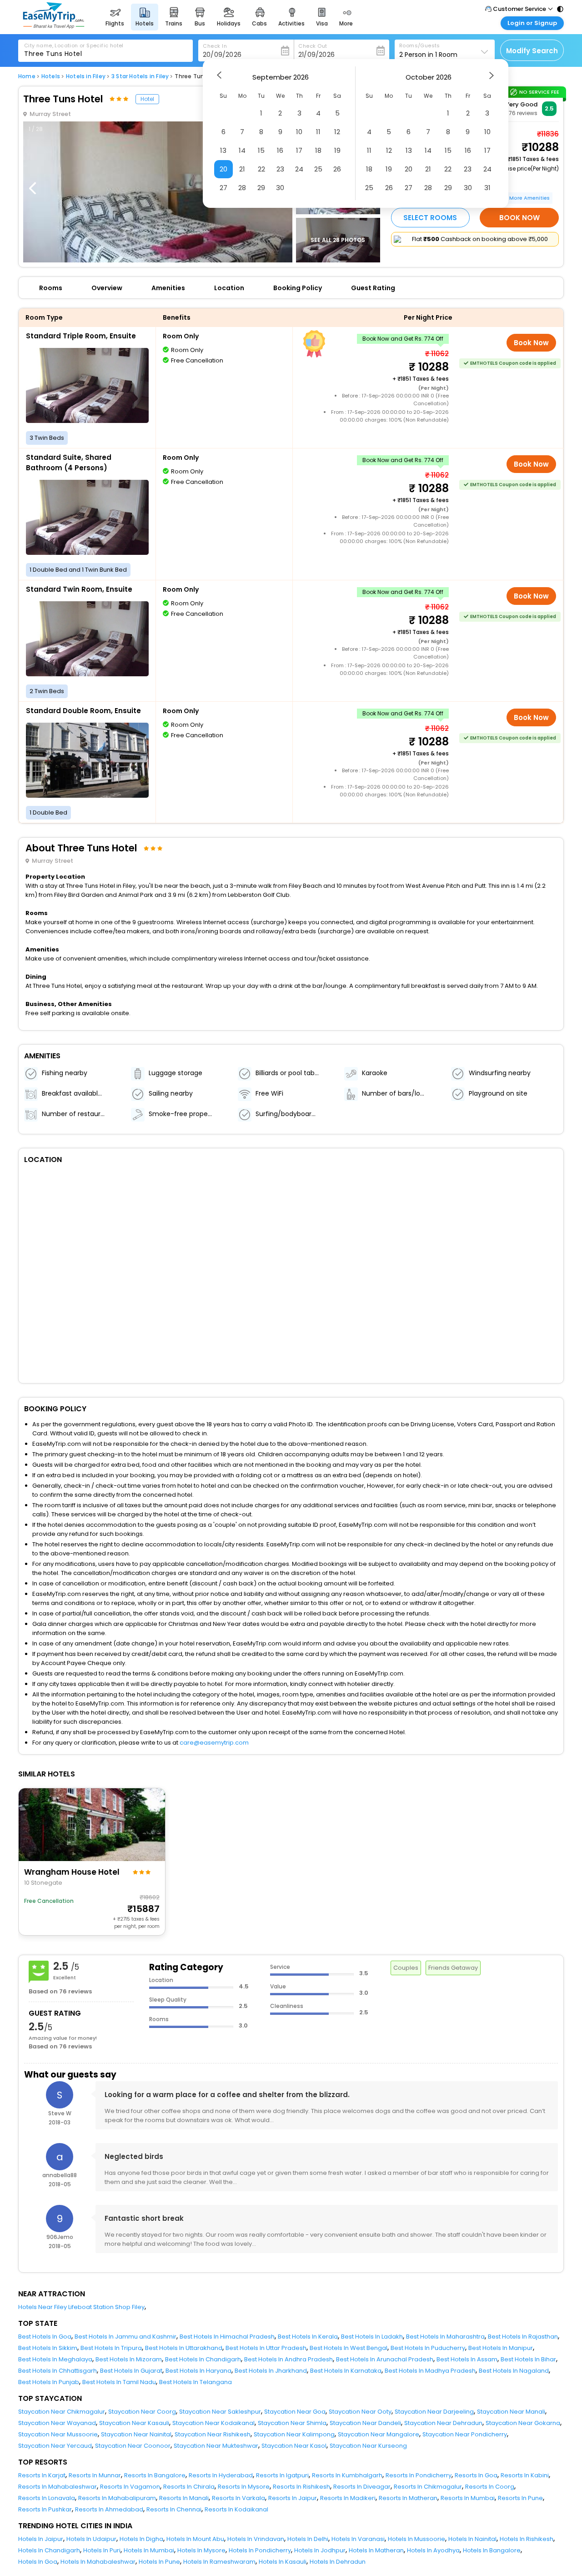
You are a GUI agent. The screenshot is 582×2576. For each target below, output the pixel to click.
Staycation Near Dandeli (365, 2423)
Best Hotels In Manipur (501, 2348)
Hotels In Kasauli (283, 2562)
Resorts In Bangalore (155, 2475)
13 (223, 150)
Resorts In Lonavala (47, 2498)
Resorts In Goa (476, 2475)
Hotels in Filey (86, 76)
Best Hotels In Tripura (111, 2348)
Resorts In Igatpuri (282, 2475)
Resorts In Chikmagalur (428, 2487)
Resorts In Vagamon (130, 2487)
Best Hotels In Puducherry (428, 2348)
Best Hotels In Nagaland (514, 2371)
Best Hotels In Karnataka (346, 2371)
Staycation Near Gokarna (523, 2423)
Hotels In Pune (159, 2562)
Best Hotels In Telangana (196, 2382)
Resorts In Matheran (408, 2498)
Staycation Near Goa (295, 2412)
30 (280, 188)
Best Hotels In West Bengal (349, 2348)
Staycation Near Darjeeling (434, 2412)
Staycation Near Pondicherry (465, 2434)
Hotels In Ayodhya (433, 2550)
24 (299, 169)
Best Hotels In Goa (45, 2337)
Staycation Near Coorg (142, 2412)
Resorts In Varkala (238, 2498)
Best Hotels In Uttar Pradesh (266, 2348)
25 (318, 169)
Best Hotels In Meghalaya (55, 2359)
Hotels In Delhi (308, 2539)
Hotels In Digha (141, 2539)
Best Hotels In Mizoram (129, 2359)
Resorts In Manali (184, 2498)
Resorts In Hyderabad (221, 2475)
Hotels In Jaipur (41, 2539)
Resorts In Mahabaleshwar (58, 2487)
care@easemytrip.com (214, 1743)
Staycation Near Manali (511, 2412)
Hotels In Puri (102, 2550)
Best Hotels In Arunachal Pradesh (385, 2359)
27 (223, 188)
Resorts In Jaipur (293, 2498)
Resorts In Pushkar (45, 2509)
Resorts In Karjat (42, 2475)
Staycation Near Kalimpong (294, 2434)
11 (318, 132)
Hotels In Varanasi (358, 2539)
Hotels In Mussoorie (416, 2539)
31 (487, 188)
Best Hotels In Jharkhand (271, 2371)
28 (242, 188)
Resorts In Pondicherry (419, 2475)
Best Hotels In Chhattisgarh (58, 2371)
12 (337, 132)
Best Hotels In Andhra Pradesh (288, 2359)
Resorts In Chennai (174, 2509)
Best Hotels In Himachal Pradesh (227, 2337)
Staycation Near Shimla (292, 2423)
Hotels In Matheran (376, 2550)
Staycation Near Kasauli (134, 2423)
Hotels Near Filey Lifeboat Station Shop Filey (81, 2307)
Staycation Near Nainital (136, 2434)
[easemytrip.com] (54, 26)
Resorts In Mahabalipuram (117, 2498)
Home (27, 76)
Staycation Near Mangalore (379, 2434)
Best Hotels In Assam (467, 2359)
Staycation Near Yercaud (55, 2446)
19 (337, 150)
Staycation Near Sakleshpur (220, 2412)
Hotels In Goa (38, 2562)
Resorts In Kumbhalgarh (347, 2475)
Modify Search (532, 51)
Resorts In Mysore (244, 2487)
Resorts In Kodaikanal (236, 2509)
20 (223, 169)
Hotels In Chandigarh (49, 2550)
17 (299, 150)
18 (318, 150)
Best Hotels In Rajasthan (523, 2337)
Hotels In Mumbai (149, 2550)
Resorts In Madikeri (348, 2498)
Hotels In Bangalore (492, 2550)
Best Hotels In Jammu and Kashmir (125, 2337)
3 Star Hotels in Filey (140, 76)
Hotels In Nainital (472, 2539)
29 (261, 188)
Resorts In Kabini (525, 2475)
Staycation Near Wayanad (57, 2423)
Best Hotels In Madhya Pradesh (430, 2371)
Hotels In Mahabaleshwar (98, 2562)
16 (280, 150)
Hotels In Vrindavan (256, 2539)
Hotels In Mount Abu (195, 2539)
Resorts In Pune (520, 2498)
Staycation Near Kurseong (368, 2446)
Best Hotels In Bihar (528, 2359)
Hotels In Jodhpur (320, 2550)
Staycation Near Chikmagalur (62, 2412)
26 (337, 169)
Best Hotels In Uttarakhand (184, 2348)
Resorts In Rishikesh (301, 2487)
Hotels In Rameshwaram (219, 2562)
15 (261, 150)
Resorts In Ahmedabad (109, 2509)
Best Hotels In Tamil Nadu (119, 2382)
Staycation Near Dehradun (443, 2423)
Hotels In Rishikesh (527, 2539)
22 (261, 169)
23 (280, 169)
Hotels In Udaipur (91, 2539)
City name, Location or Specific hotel (74, 45)
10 (299, 132)
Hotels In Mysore (201, 2550)
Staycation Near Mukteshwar (216, 2446)
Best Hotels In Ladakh (372, 2337)
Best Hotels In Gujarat (131, 2371)
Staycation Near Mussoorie (58, 2434)
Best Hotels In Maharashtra (445, 2337)
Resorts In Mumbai (468, 2498)
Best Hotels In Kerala (308, 2337)
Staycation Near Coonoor (133, 2446)
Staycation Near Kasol (294, 2446)
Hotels (51, 76)
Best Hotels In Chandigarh (203, 2359)
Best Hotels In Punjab (49, 2382)
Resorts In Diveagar (362, 2487)
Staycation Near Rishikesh (213, 2434)
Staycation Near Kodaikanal (213, 2423)
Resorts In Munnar (95, 2475)
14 (242, 150)
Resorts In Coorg (490, 2487)
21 (242, 169)
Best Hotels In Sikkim (48, 2348)
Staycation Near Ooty (360, 2412)
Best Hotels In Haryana (198, 2371)
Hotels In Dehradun (338, 2562)
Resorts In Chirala (189, 2487)
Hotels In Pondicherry (260, 2550)
